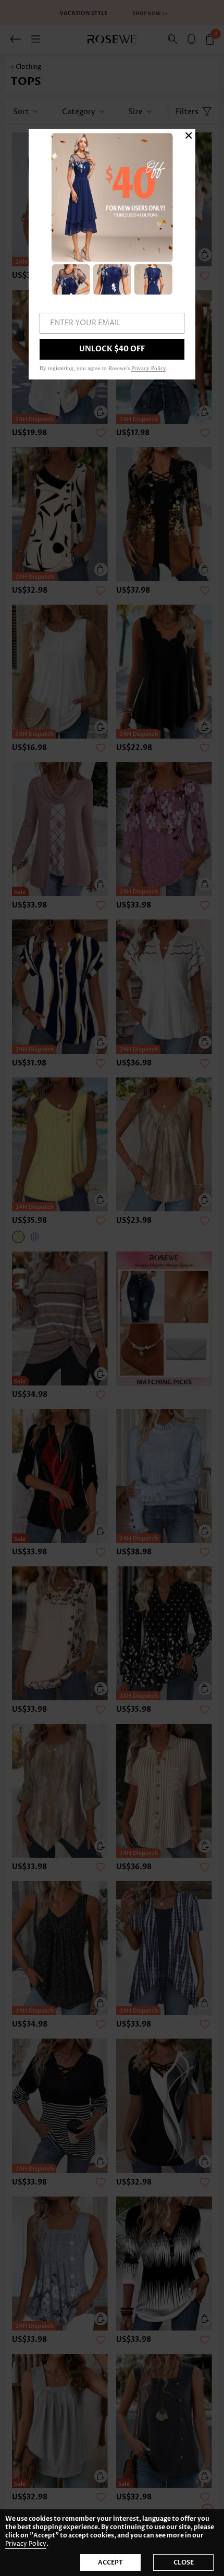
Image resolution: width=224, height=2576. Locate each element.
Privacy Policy (26, 2544)
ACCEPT (110, 2562)
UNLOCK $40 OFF (112, 349)
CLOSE (184, 2562)
